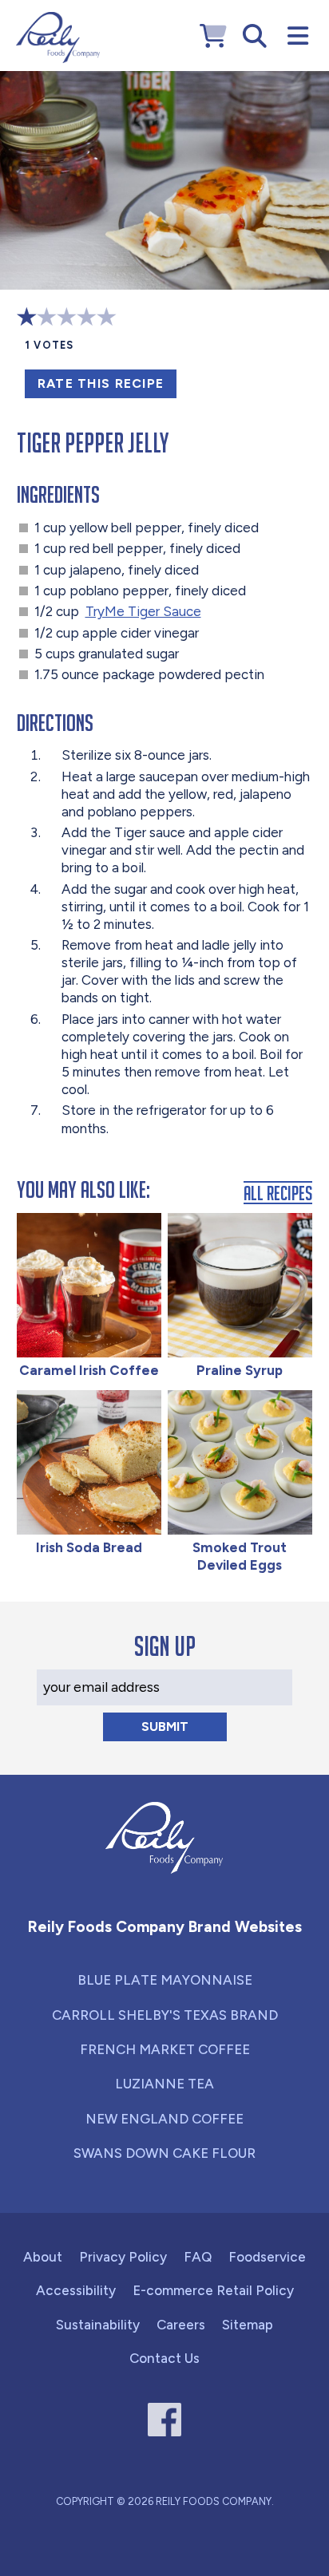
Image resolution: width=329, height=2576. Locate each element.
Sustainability (98, 2325)
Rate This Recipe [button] (101, 383)
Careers (181, 2325)
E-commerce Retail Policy (213, 2290)
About (43, 2257)
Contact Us (164, 2358)
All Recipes (278, 1193)
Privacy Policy (123, 2257)
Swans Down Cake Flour (164, 2153)
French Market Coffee (165, 2049)
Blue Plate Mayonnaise (165, 1980)
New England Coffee (164, 2119)
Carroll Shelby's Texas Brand (165, 2015)
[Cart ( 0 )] (213, 36)
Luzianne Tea (164, 2084)
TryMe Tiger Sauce (143, 611)
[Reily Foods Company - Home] (58, 38)
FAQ (198, 2257)
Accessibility (76, 2290)
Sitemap (248, 2325)
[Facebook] (165, 2420)
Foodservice (267, 2257)
